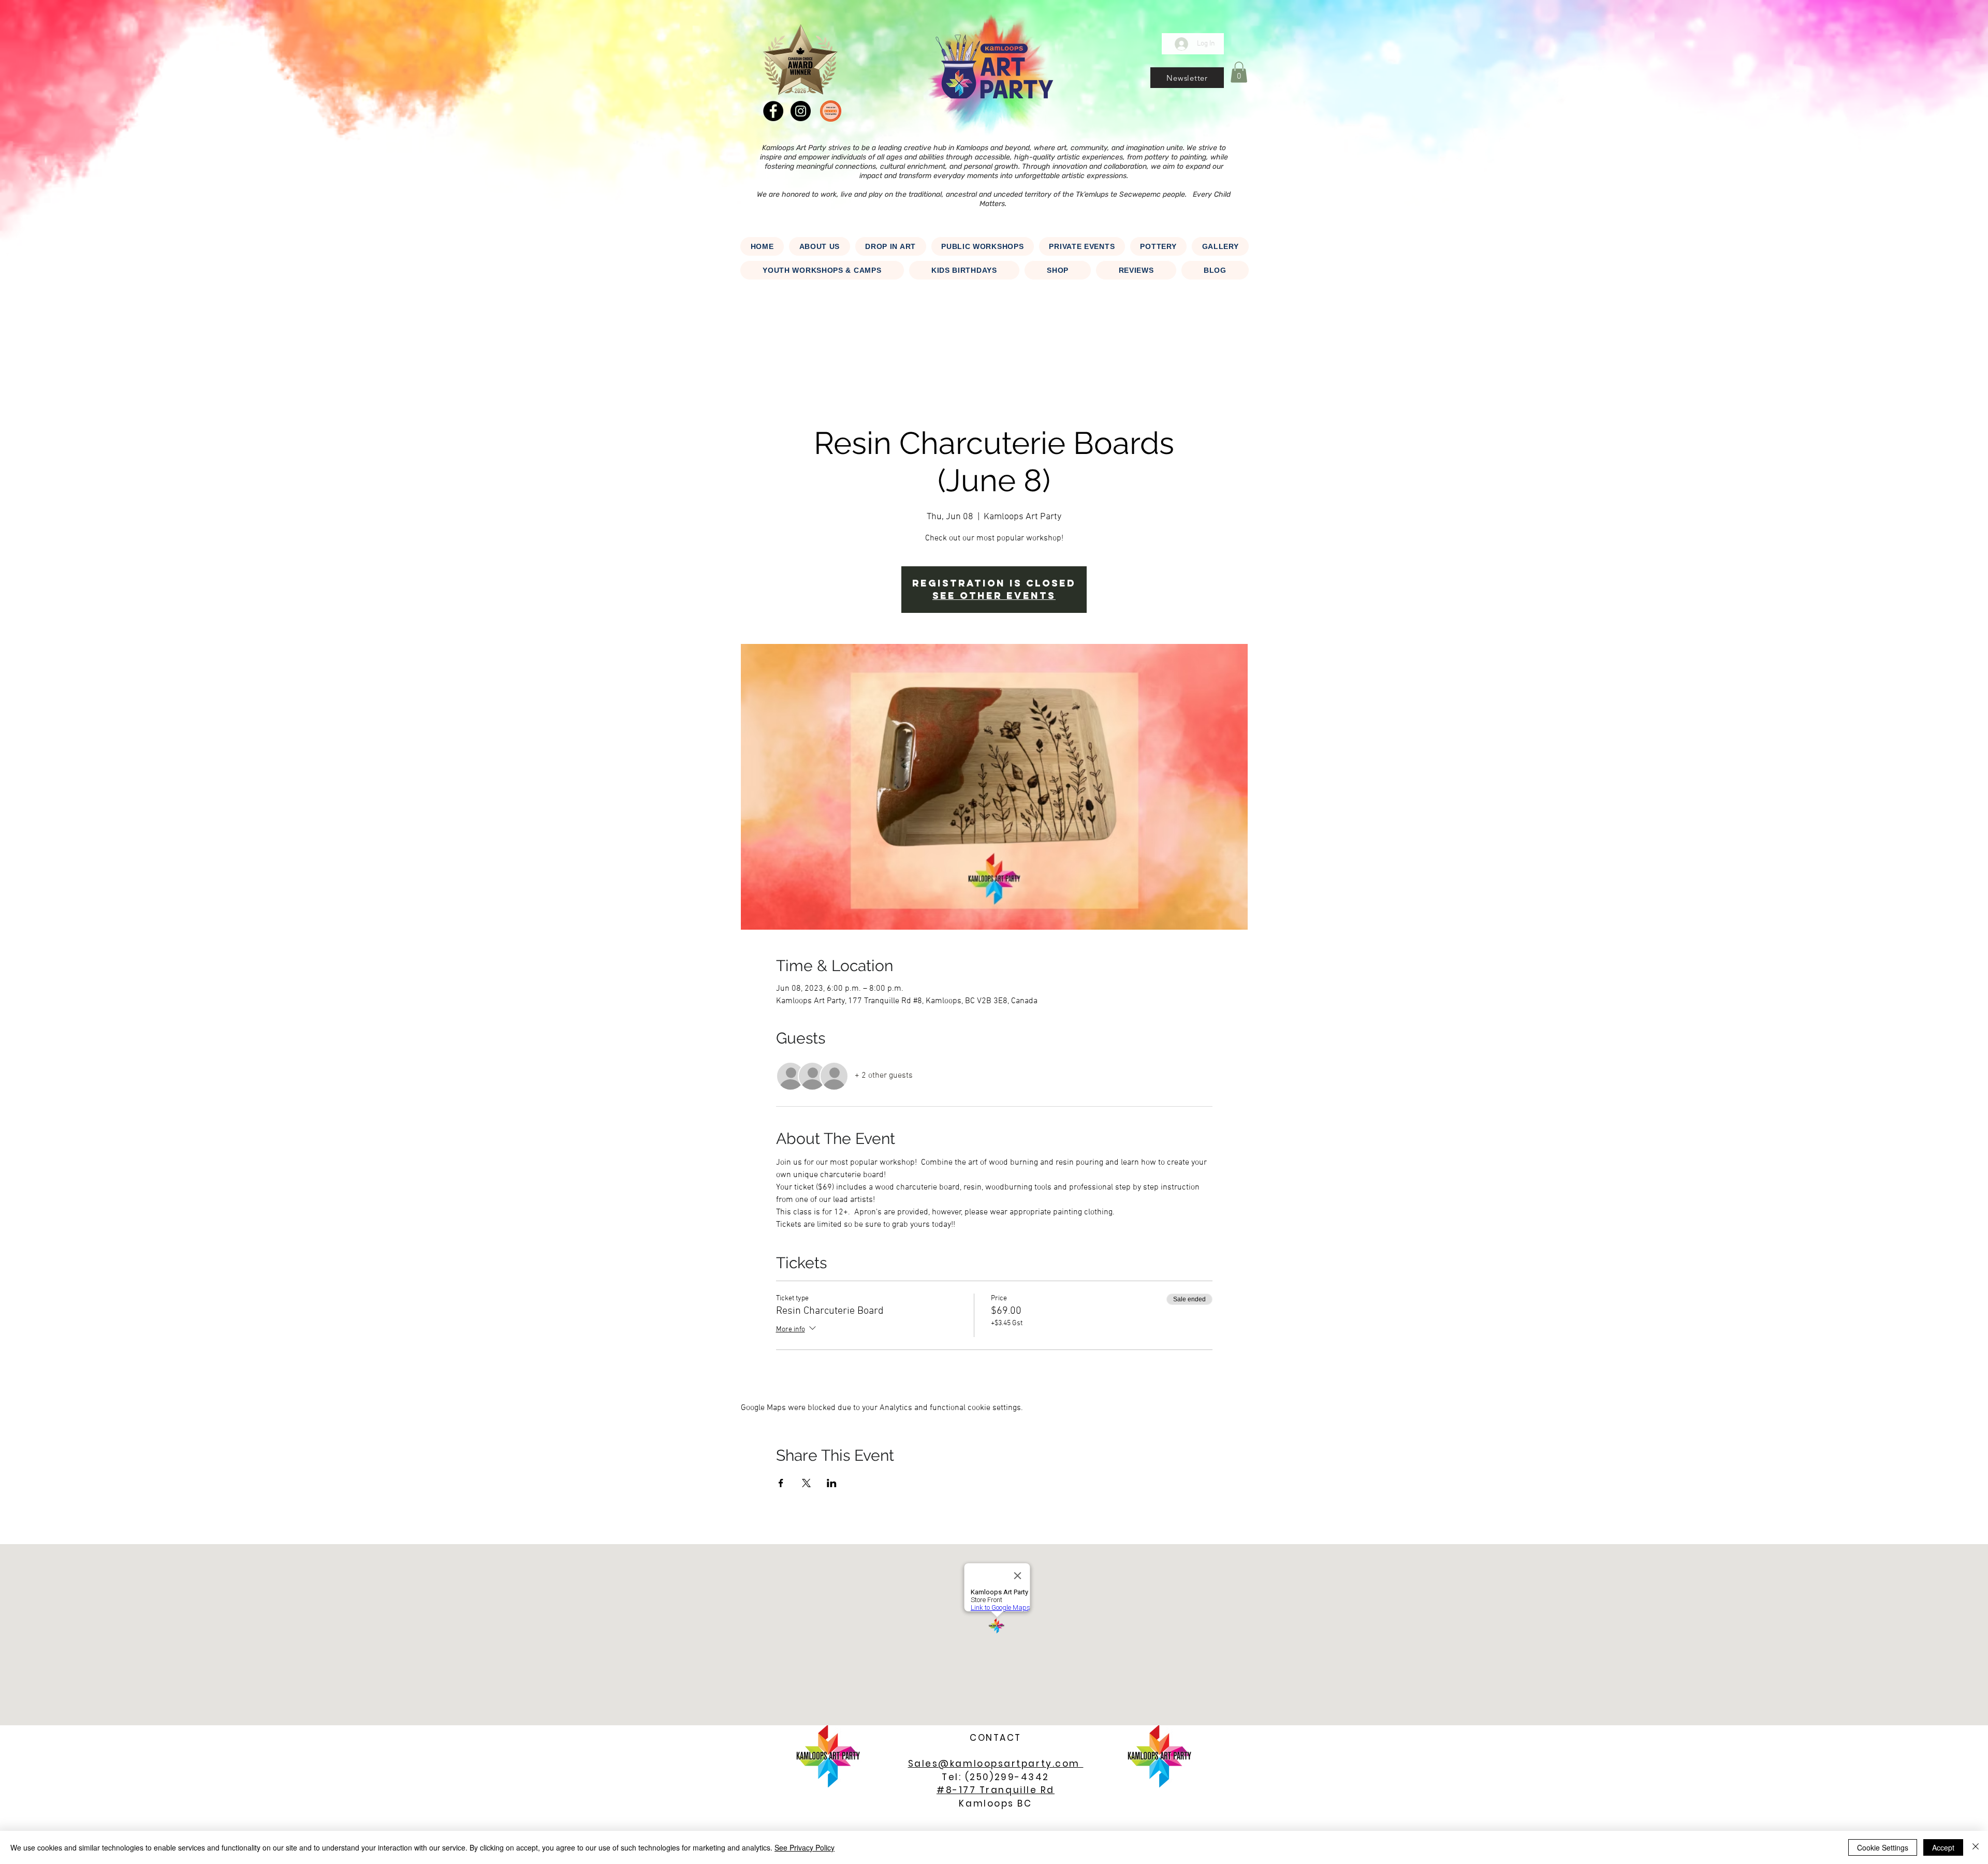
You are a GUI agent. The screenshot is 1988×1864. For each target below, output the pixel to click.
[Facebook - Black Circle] (773, 111)
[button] (1187, 78)
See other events (994, 596)
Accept (1943, 1847)
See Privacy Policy (805, 1847)
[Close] (1976, 1847)
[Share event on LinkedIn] (832, 1483)
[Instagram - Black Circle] (801, 111)
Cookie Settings (1883, 1847)
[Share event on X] (806, 1483)
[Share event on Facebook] (781, 1483)
